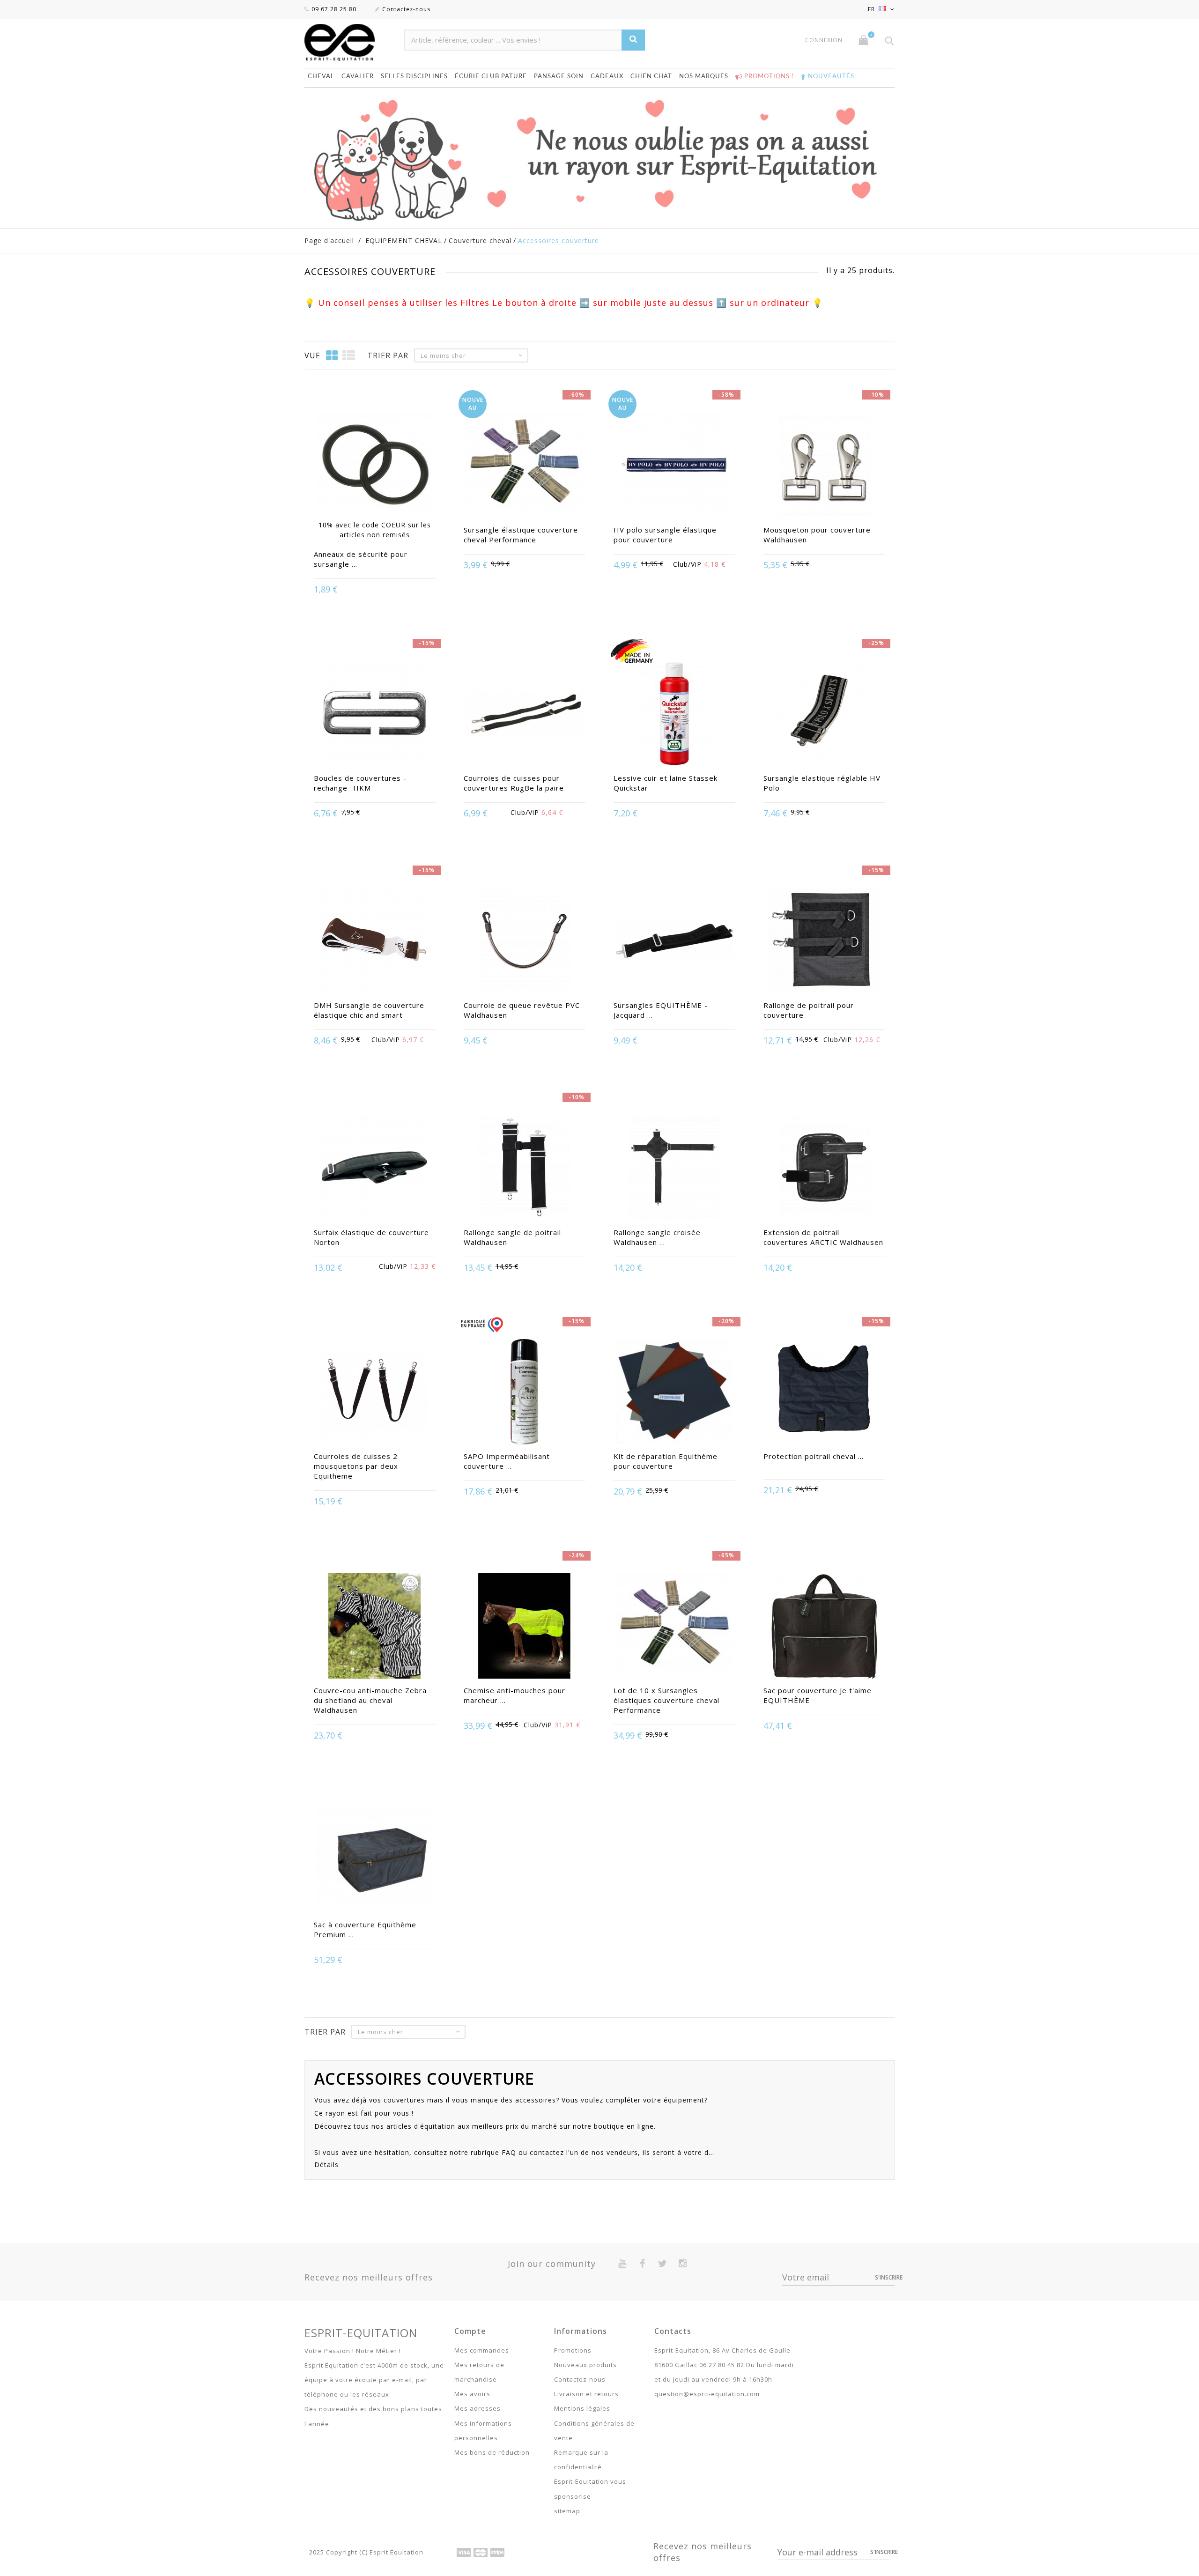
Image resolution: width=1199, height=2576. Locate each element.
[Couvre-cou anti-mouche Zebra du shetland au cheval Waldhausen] (375, 1627)
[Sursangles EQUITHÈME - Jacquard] (674, 941)
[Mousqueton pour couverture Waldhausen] (824, 466)
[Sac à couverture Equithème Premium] (375, 1861)
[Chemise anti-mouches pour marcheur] (525, 1627)
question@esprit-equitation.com (707, 2394)
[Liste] (349, 355)
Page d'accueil (329, 241)
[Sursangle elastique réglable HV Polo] (824, 715)
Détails (326, 2165)
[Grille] (332, 355)
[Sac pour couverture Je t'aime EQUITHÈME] (824, 1627)
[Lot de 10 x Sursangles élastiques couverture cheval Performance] (674, 1627)
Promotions (573, 2350)
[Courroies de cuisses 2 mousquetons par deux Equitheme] (375, 1393)
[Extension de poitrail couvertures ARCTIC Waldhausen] (824, 1169)
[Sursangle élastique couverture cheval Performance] (525, 466)
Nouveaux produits (585, 2365)
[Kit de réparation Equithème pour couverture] (674, 1393)
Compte (470, 2331)
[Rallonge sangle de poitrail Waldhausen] (525, 1169)
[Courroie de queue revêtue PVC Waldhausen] (525, 941)
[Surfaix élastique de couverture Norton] (375, 1169)
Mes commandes (482, 2350)
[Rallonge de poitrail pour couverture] (824, 941)
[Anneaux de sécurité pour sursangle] (375, 466)
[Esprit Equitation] (350, 42)
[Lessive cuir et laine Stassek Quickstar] (674, 715)
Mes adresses (477, 2408)
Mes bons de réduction (492, 2452)
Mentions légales (582, 2408)
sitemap (567, 2511)
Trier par (388, 355)
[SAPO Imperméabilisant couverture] (525, 1393)
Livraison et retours (586, 2394)
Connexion (824, 40)
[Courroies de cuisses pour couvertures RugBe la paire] (525, 715)
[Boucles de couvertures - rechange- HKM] (375, 715)
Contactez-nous (406, 9)
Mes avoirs (472, 2394)
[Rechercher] (633, 40)
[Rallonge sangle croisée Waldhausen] (674, 1169)
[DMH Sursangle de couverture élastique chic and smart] (375, 941)
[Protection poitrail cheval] (824, 1393)
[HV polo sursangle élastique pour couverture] (674, 466)
